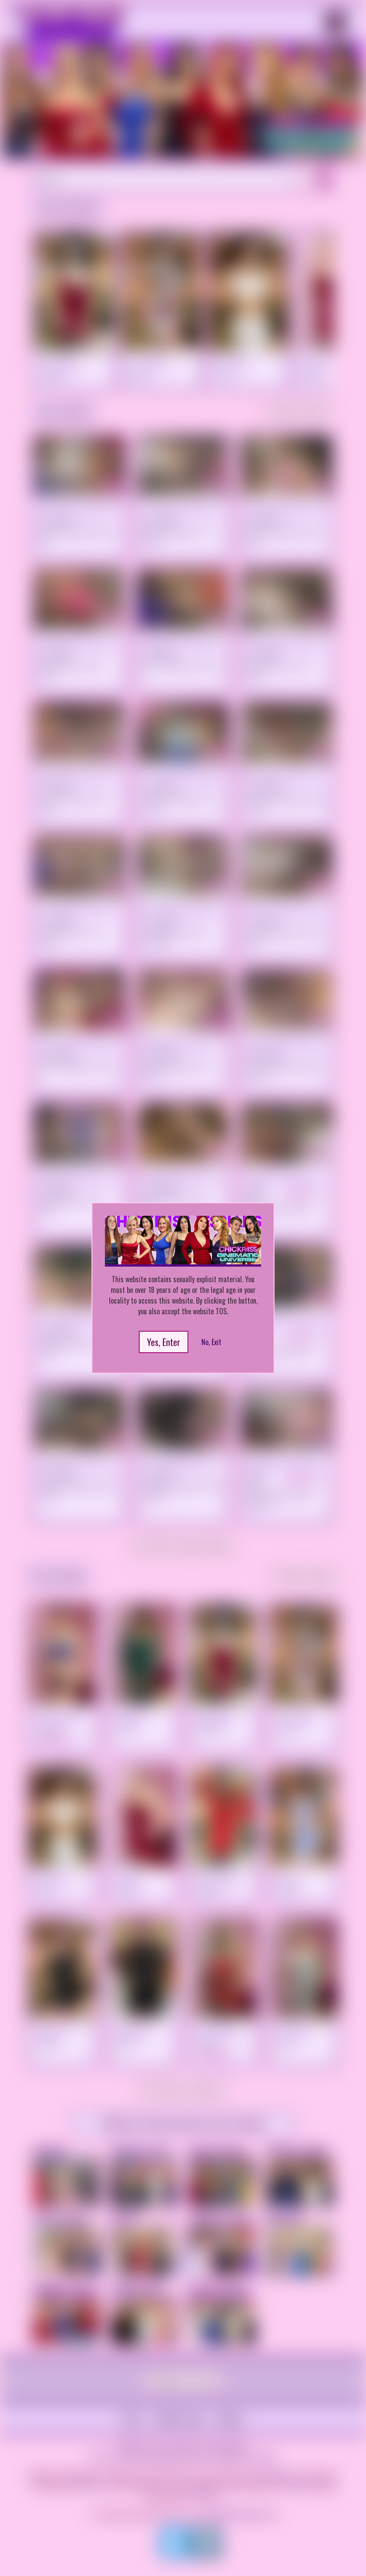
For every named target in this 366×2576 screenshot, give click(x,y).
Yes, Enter (164, 1342)
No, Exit (211, 1342)
